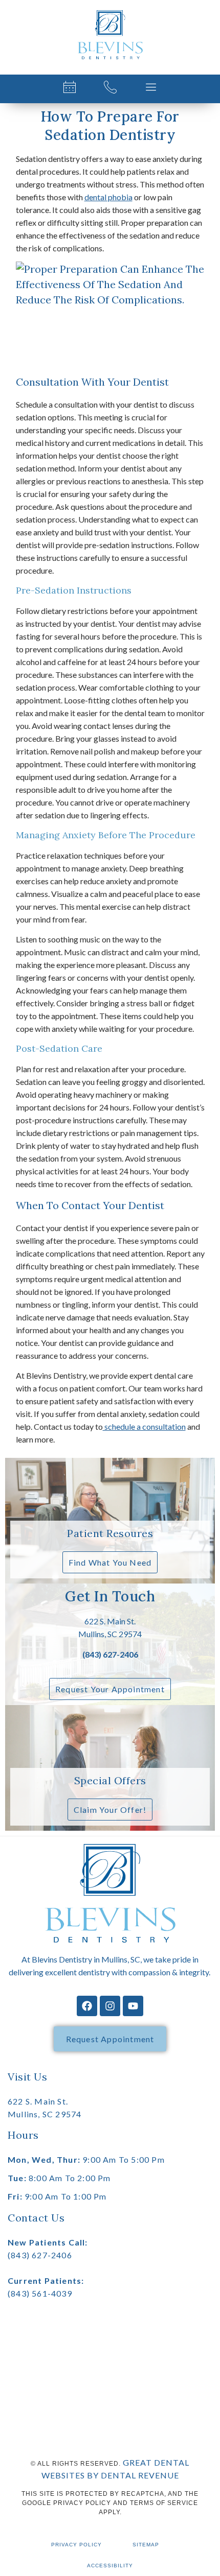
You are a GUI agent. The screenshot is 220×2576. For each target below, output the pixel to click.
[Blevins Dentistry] (110, 35)
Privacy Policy (76, 2545)
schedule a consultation (144, 1426)
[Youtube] (133, 2006)
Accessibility (110, 2566)
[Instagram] (110, 2006)
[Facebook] (87, 2006)
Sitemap (146, 2545)
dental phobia (108, 197)
